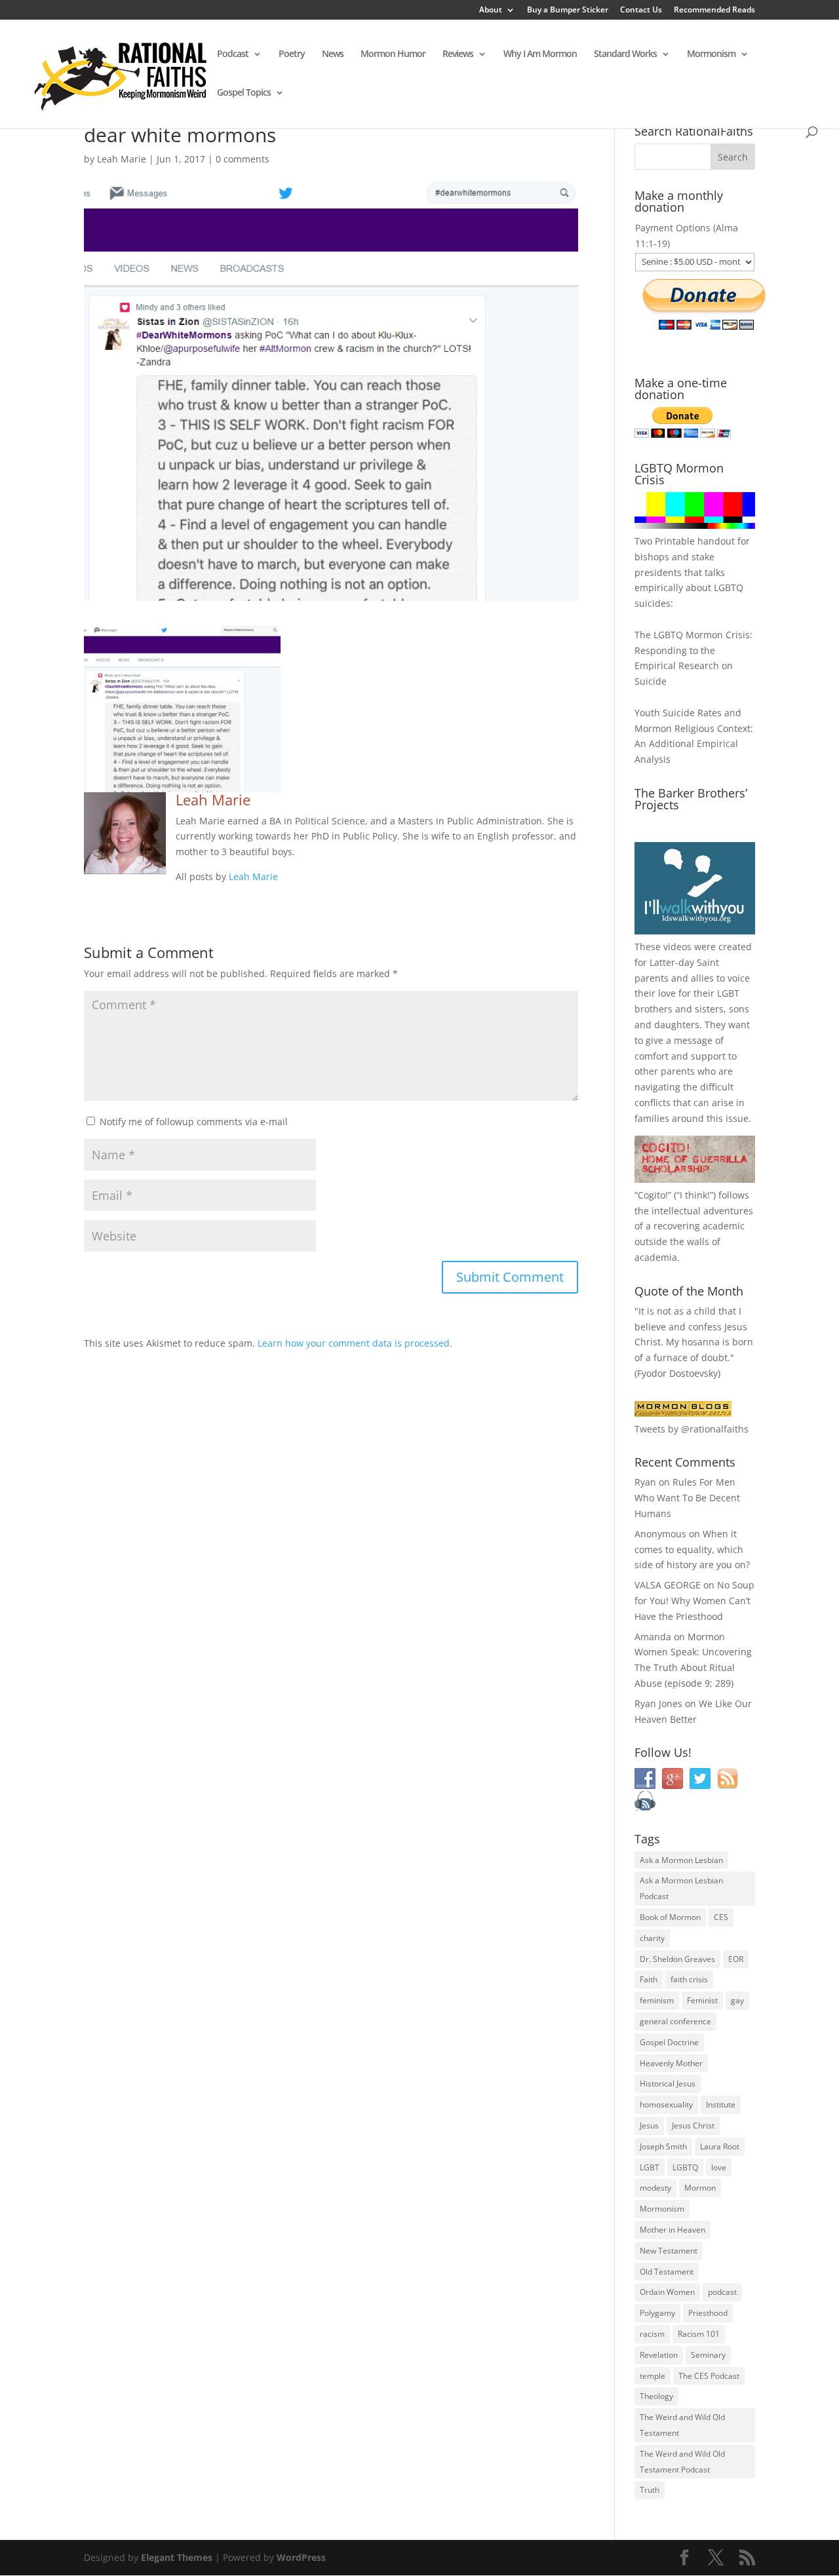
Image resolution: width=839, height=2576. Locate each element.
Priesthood (708, 2313)
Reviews (458, 54)
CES (721, 1917)
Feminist (702, 2000)
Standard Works (625, 54)
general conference (675, 2021)
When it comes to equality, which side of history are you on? (692, 1549)
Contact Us (641, 10)
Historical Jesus (668, 2084)
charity (652, 1938)
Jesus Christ (693, 2125)
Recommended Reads (714, 10)
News (333, 54)
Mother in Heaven (673, 2230)
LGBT (728, 993)
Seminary (708, 2355)
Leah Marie (122, 159)
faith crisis (689, 1979)
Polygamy (657, 2313)
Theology (656, 2396)
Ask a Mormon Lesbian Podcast (681, 1888)
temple (653, 2376)
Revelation (659, 2355)
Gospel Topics (244, 93)
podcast (722, 2292)
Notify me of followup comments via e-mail (194, 1122)
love (719, 2167)
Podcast (233, 54)
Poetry (292, 54)
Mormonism (711, 54)
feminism (657, 2000)
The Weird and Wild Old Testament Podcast (682, 2462)
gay (737, 2000)
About (491, 10)
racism (652, 2334)
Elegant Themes (177, 2557)
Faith (649, 1979)
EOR (736, 1959)
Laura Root (720, 2146)
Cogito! (653, 1195)
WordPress (301, 2557)
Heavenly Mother (671, 2063)
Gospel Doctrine (669, 2042)
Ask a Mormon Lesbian (681, 1860)
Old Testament (667, 2272)
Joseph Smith (663, 2146)
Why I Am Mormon (540, 54)
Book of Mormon (670, 1917)
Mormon (700, 2188)
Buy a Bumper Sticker (568, 10)
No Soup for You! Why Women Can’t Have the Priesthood (694, 1601)
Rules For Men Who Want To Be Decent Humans (687, 1498)
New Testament (669, 2251)
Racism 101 (699, 2334)
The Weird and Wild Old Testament (682, 2425)
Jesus (649, 2125)
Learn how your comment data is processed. (355, 1343)
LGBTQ (685, 2167)
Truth (650, 2490)
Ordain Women (667, 2292)
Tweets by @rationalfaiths (692, 1429)
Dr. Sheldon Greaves (677, 1959)
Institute (721, 2105)
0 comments (243, 159)
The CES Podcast (709, 2376)
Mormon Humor (393, 54)
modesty (655, 2188)
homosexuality (666, 2105)
